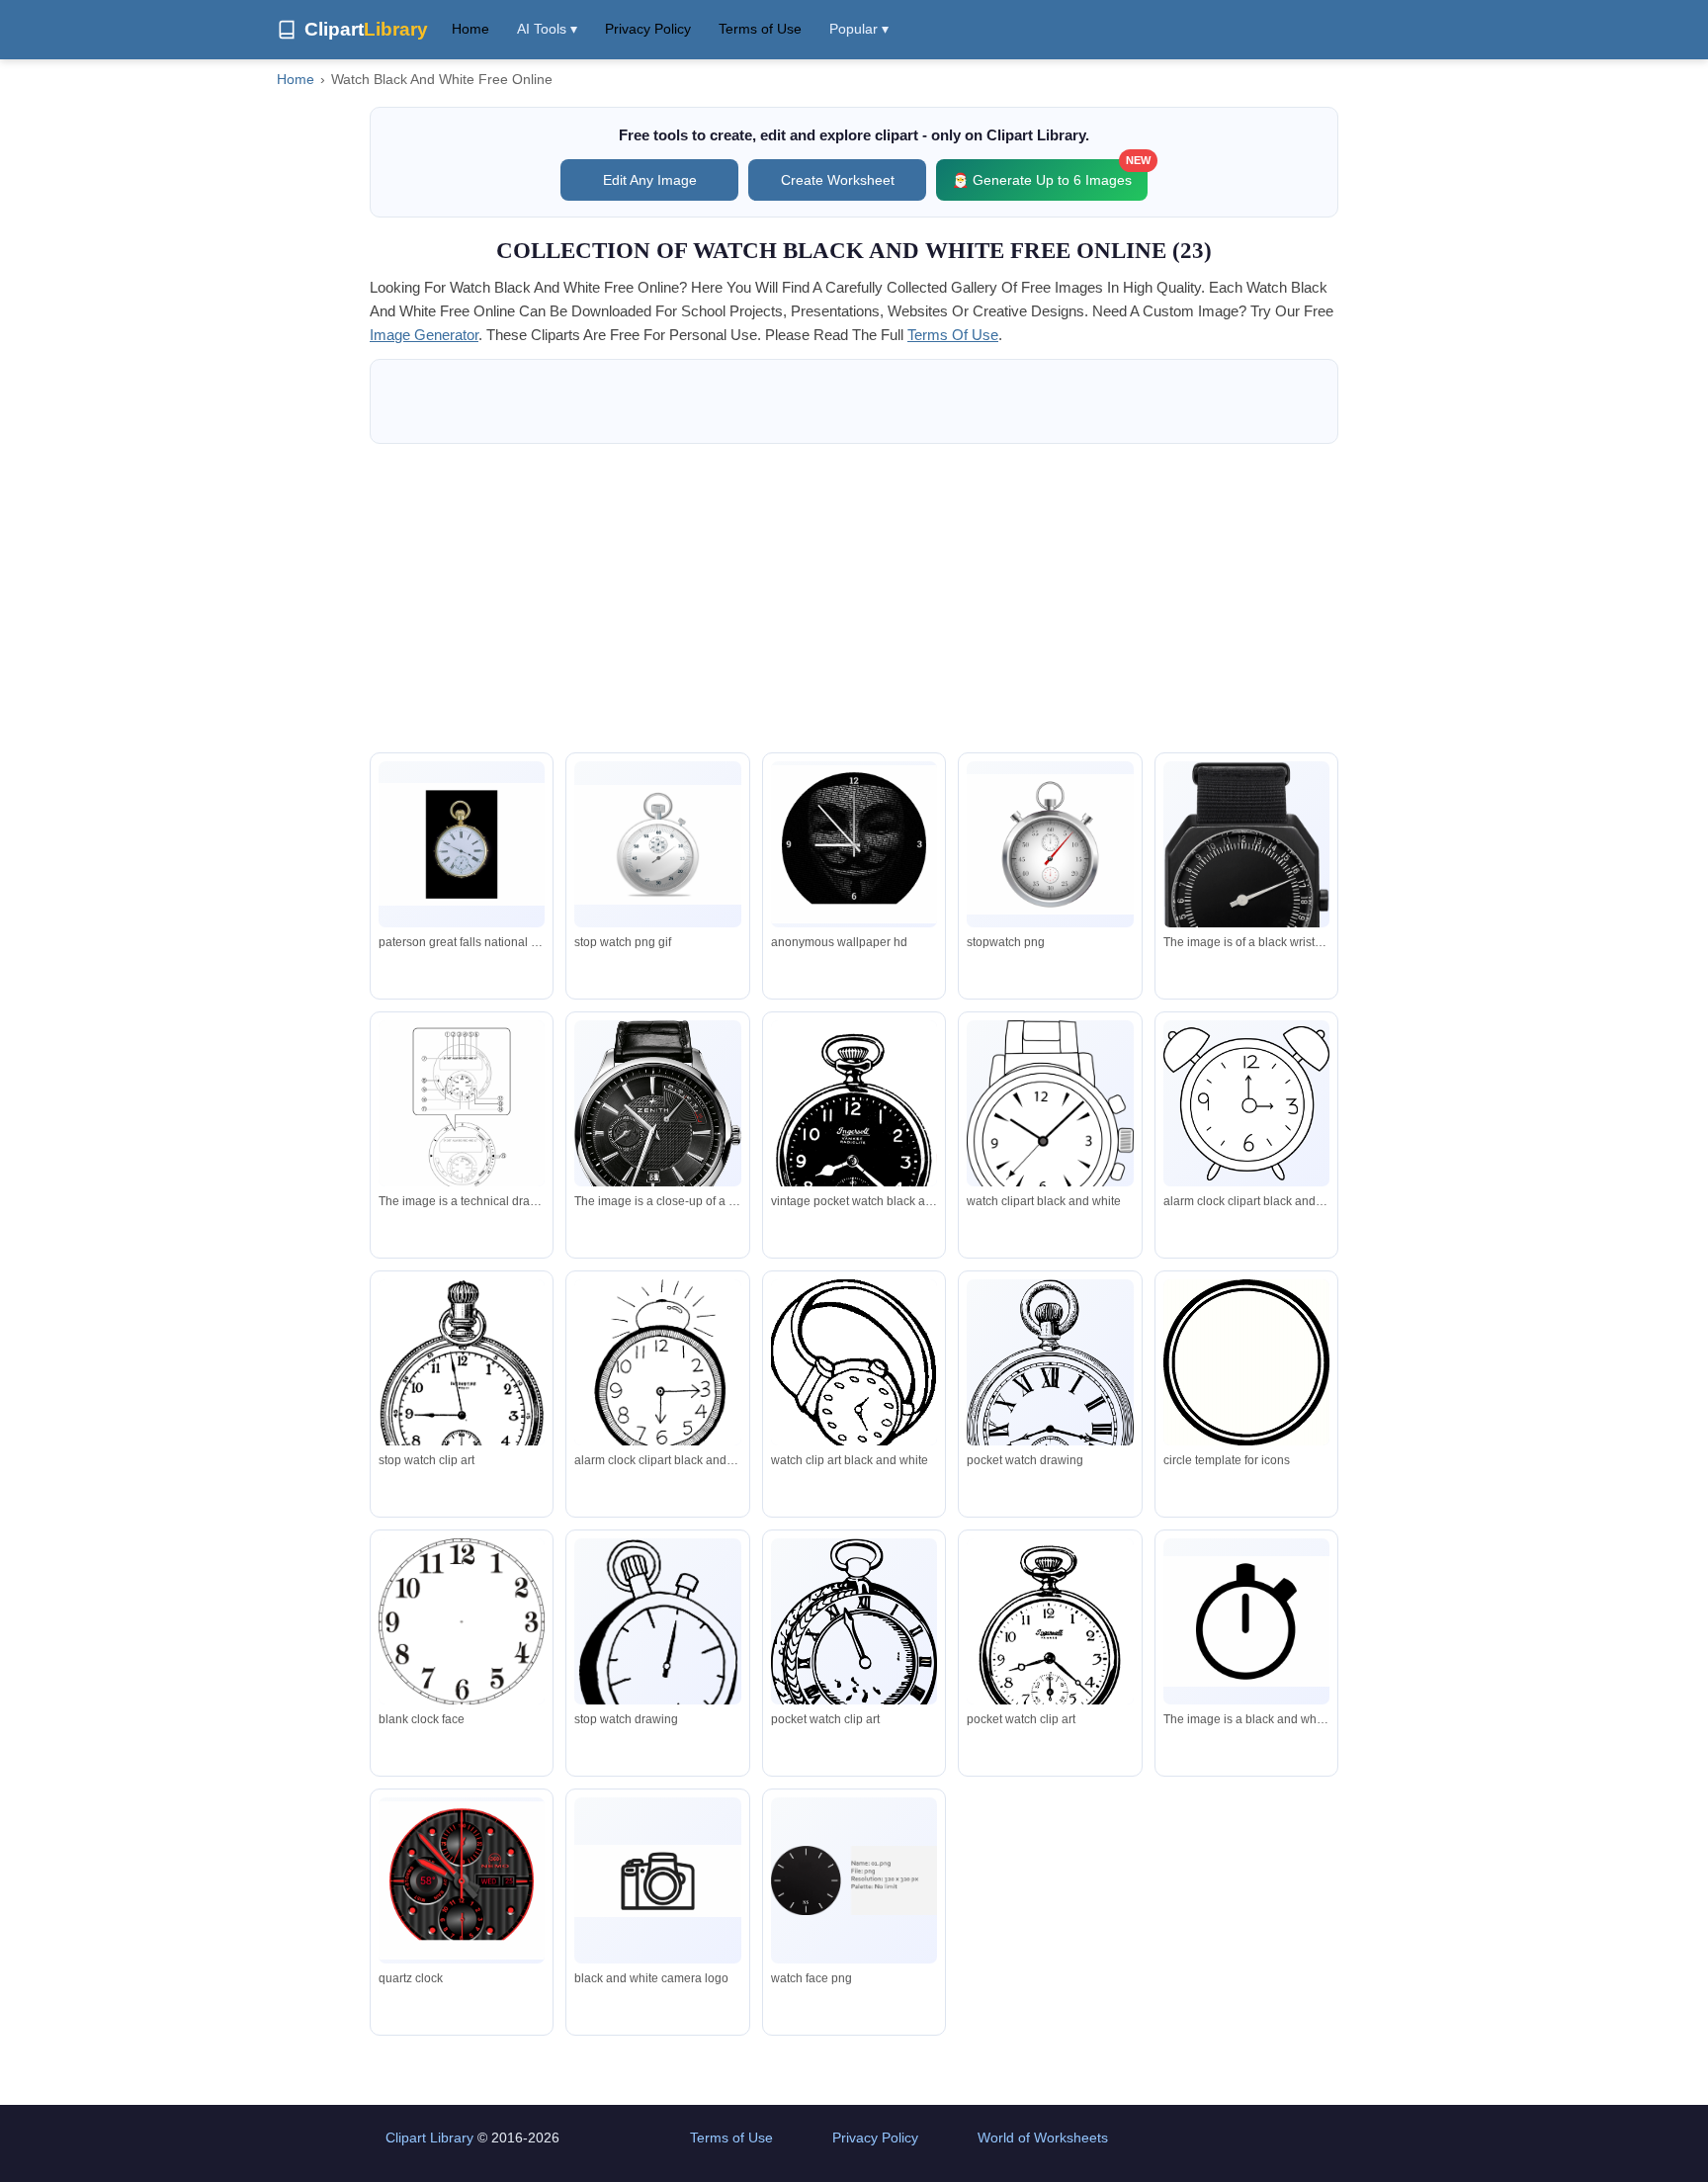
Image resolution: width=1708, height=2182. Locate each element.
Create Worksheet (838, 180)
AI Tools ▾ (547, 29)
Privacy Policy (648, 29)
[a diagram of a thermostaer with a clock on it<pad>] (462, 1108)
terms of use (953, 335)
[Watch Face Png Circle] (854, 1881)
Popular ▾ (859, 29)
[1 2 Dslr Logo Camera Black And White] (657, 1881)
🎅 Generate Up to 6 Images (1050, 174)
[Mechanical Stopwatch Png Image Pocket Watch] (1050, 844)
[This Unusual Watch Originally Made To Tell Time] (462, 844)
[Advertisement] (854, 598)
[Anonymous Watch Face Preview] (854, 844)
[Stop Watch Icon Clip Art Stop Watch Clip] (657, 845)
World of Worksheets (1043, 2138)
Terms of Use (760, 29)
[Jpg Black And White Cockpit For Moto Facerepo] (462, 1880)
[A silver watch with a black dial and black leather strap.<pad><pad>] (657, 1162)
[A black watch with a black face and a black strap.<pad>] (1246, 904)
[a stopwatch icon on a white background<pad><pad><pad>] (1246, 1621)
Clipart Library (429, 2138)
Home (470, 29)
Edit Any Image (650, 180)
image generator (424, 335)
